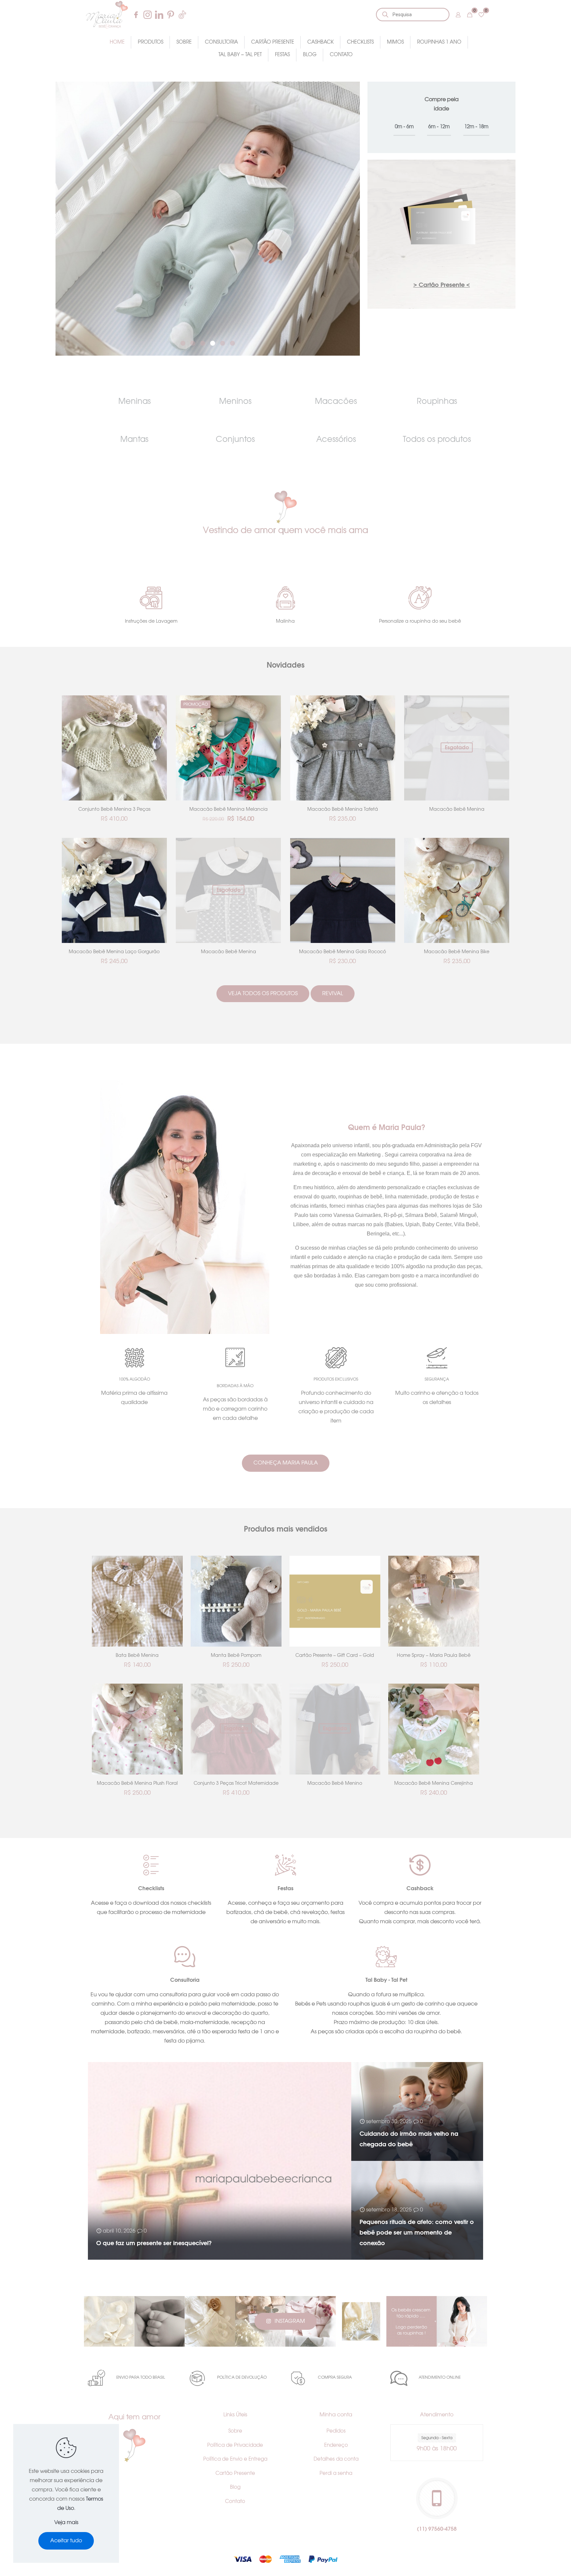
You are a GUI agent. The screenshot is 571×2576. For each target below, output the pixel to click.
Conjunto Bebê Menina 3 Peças (114, 809)
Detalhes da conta (336, 2459)
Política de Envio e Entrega (235, 2459)
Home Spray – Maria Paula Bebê (434, 1656)
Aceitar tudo (66, 2541)
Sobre (235, 2431)
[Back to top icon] (539, 2562)
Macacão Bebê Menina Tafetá (343, 809)
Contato (235, 2501)
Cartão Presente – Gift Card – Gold (335, 1656)
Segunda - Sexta (437, 2438)
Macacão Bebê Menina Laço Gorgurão (114, 952)
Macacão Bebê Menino (335, 1783)
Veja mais (66, 2522)
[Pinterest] (171, 15)
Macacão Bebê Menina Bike (457, 952)
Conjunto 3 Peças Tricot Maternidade (236, 1783)
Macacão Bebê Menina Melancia (228, 809)
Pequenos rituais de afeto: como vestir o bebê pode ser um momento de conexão (417, 2233)
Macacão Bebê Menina (457, 809)
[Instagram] (148, 15)
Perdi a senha (336, 2473)
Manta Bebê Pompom (236, 1656)
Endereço (336, 2445)
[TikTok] (182, 15)
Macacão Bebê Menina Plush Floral (137, 1783)
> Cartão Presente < (442, 285)
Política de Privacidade (235, 2445)
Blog (235, 2487)
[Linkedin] (159, 15)
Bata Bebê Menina (137, 1656)
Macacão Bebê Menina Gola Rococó (343, 952)
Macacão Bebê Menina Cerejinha (434, 1783)
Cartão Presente (235, 2473)
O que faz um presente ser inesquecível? (154, 2244)
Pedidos (336, 2431)
